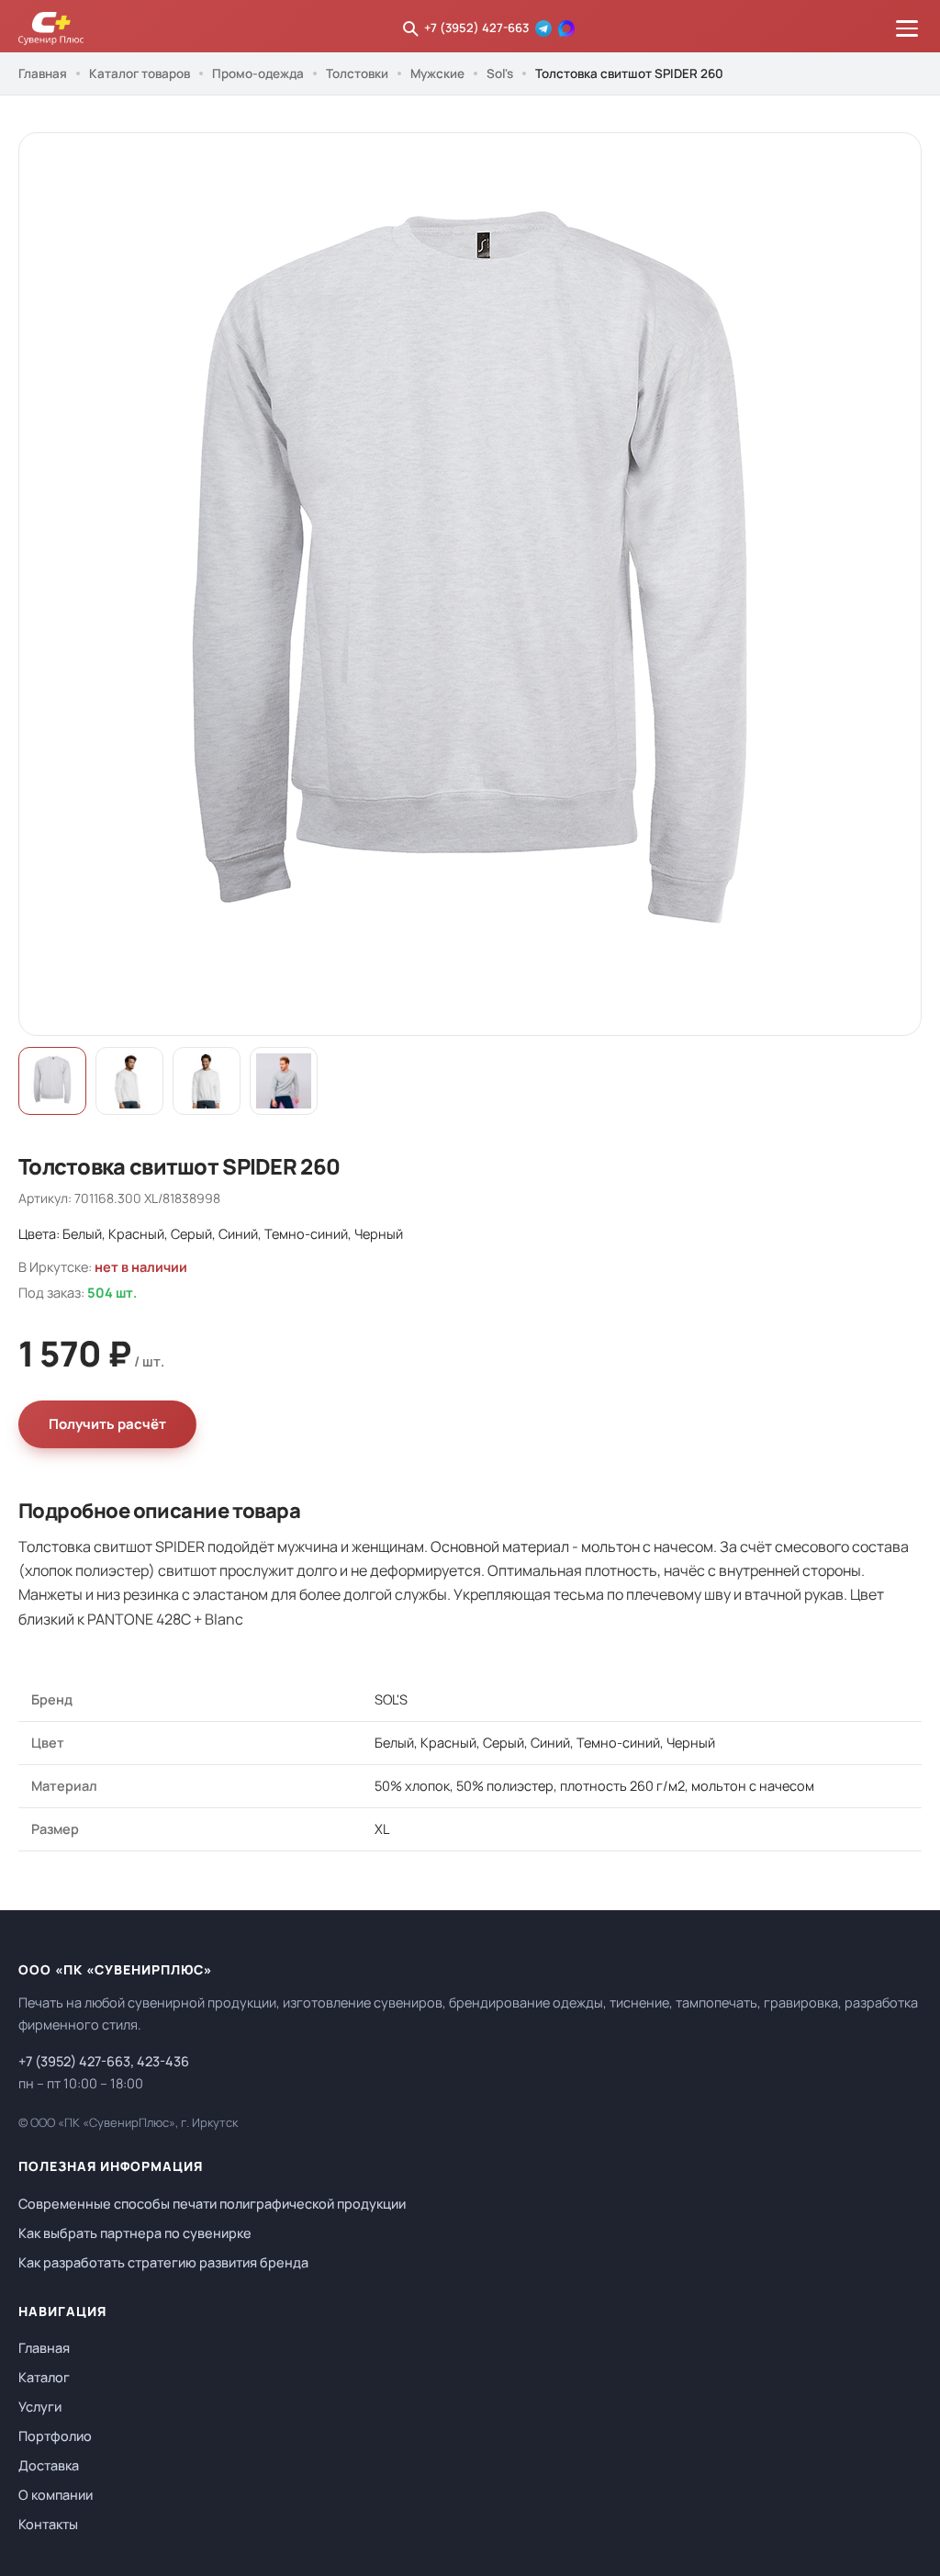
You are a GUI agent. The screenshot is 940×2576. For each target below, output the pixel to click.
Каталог (44, 2377)
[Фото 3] (207, 1081)
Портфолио (55, 2436)
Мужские (437, 73)
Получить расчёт (107, 1424)
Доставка (49, 2465)
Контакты (48, 2524)
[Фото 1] (52, 1081)
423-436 (163, 2061)
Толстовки (357, 73)
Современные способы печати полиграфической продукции (212, 2204)
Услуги (40, 2407)
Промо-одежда (258, 73)
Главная (43, 73)
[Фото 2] (129, 1081)
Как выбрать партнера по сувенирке (135, 2233)
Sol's (500, 73)
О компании (56, 2495)
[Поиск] (410, 28)
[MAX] (566, 28)
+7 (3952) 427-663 (476, 28)
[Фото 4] (284, 1081)
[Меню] (907, 28)
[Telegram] (543, 28)
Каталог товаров (140, 73)
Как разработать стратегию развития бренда (163, 2262)
